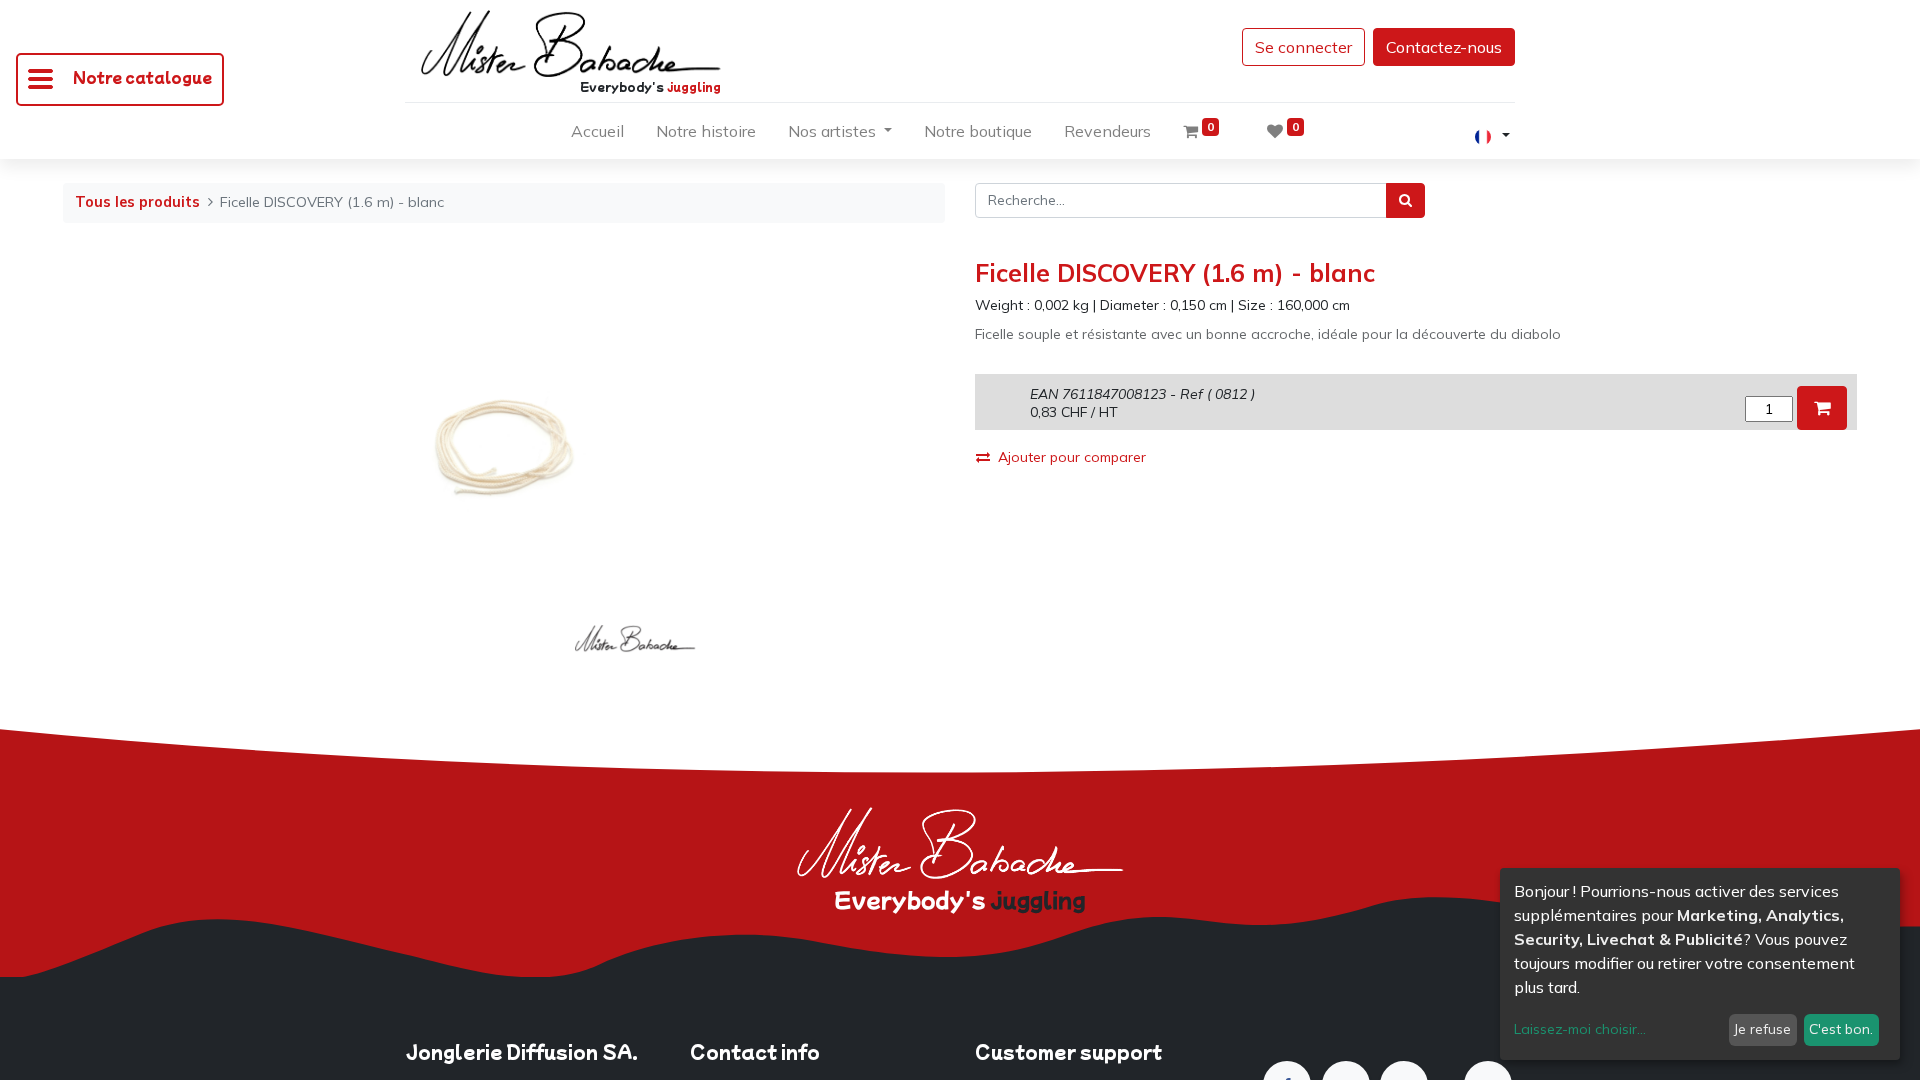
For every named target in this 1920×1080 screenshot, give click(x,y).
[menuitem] (597, 135)
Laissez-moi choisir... (1580, 1029)
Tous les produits (137, 202)
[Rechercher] (1405, 200)
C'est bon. (1841, 1029)
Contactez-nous (1444, 47)
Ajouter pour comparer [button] (1072, 457)
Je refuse (1762, 1029)
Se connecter (1303, 47)
